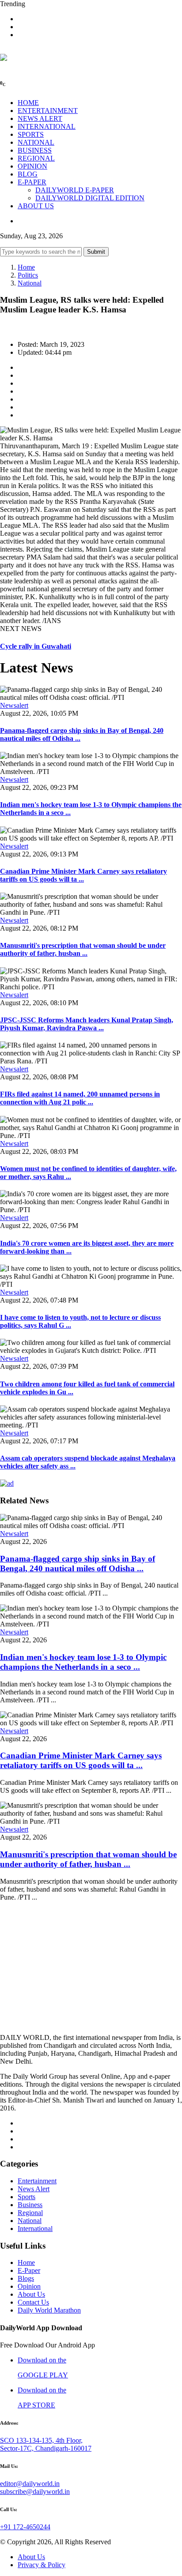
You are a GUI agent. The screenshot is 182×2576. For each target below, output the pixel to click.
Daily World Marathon (49, 2310)
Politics (28, 275)
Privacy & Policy (42, 2565)
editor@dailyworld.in (30, 2484)
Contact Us (33, 2302)
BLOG (28, 174)
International (35, 2229)
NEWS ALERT (40, 118)
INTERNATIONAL (47, 126)
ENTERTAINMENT (48, 111)
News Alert (34, 2189)
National (30, 283)
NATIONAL (36, 142)
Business (30, 2205)
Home (26, 267)
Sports (27, 2197)
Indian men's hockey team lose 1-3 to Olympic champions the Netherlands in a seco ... (83, 1662)
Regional (30, 2213)
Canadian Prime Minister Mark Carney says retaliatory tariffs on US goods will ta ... (83, 875)
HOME (28, 103)
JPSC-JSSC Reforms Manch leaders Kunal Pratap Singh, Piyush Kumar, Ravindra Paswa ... (87, 1024)
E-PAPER (32, 182)
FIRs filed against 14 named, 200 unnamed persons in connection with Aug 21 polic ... (80, 1098)
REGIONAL (36, 158)
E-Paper (29, 2270)
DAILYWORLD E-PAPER (75, 190)
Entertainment (37, 2181)
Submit (96, 252)
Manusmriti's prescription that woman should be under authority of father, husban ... (83, 949)
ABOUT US (36, 206)
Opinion (29, 2286)
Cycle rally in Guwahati (36, 646)
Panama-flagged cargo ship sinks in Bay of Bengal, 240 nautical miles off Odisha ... (78, 1564)
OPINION (32, 166)
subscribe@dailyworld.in (35, 2492)
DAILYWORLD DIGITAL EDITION (90, 198)
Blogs (26, 2278)
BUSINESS (35, 150)
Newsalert (14, 705)
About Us (31, 2294)
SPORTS (31, 134)
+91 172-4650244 (25, 2527)
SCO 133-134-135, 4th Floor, (41, 2440)
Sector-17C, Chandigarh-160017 (46, 2448)
